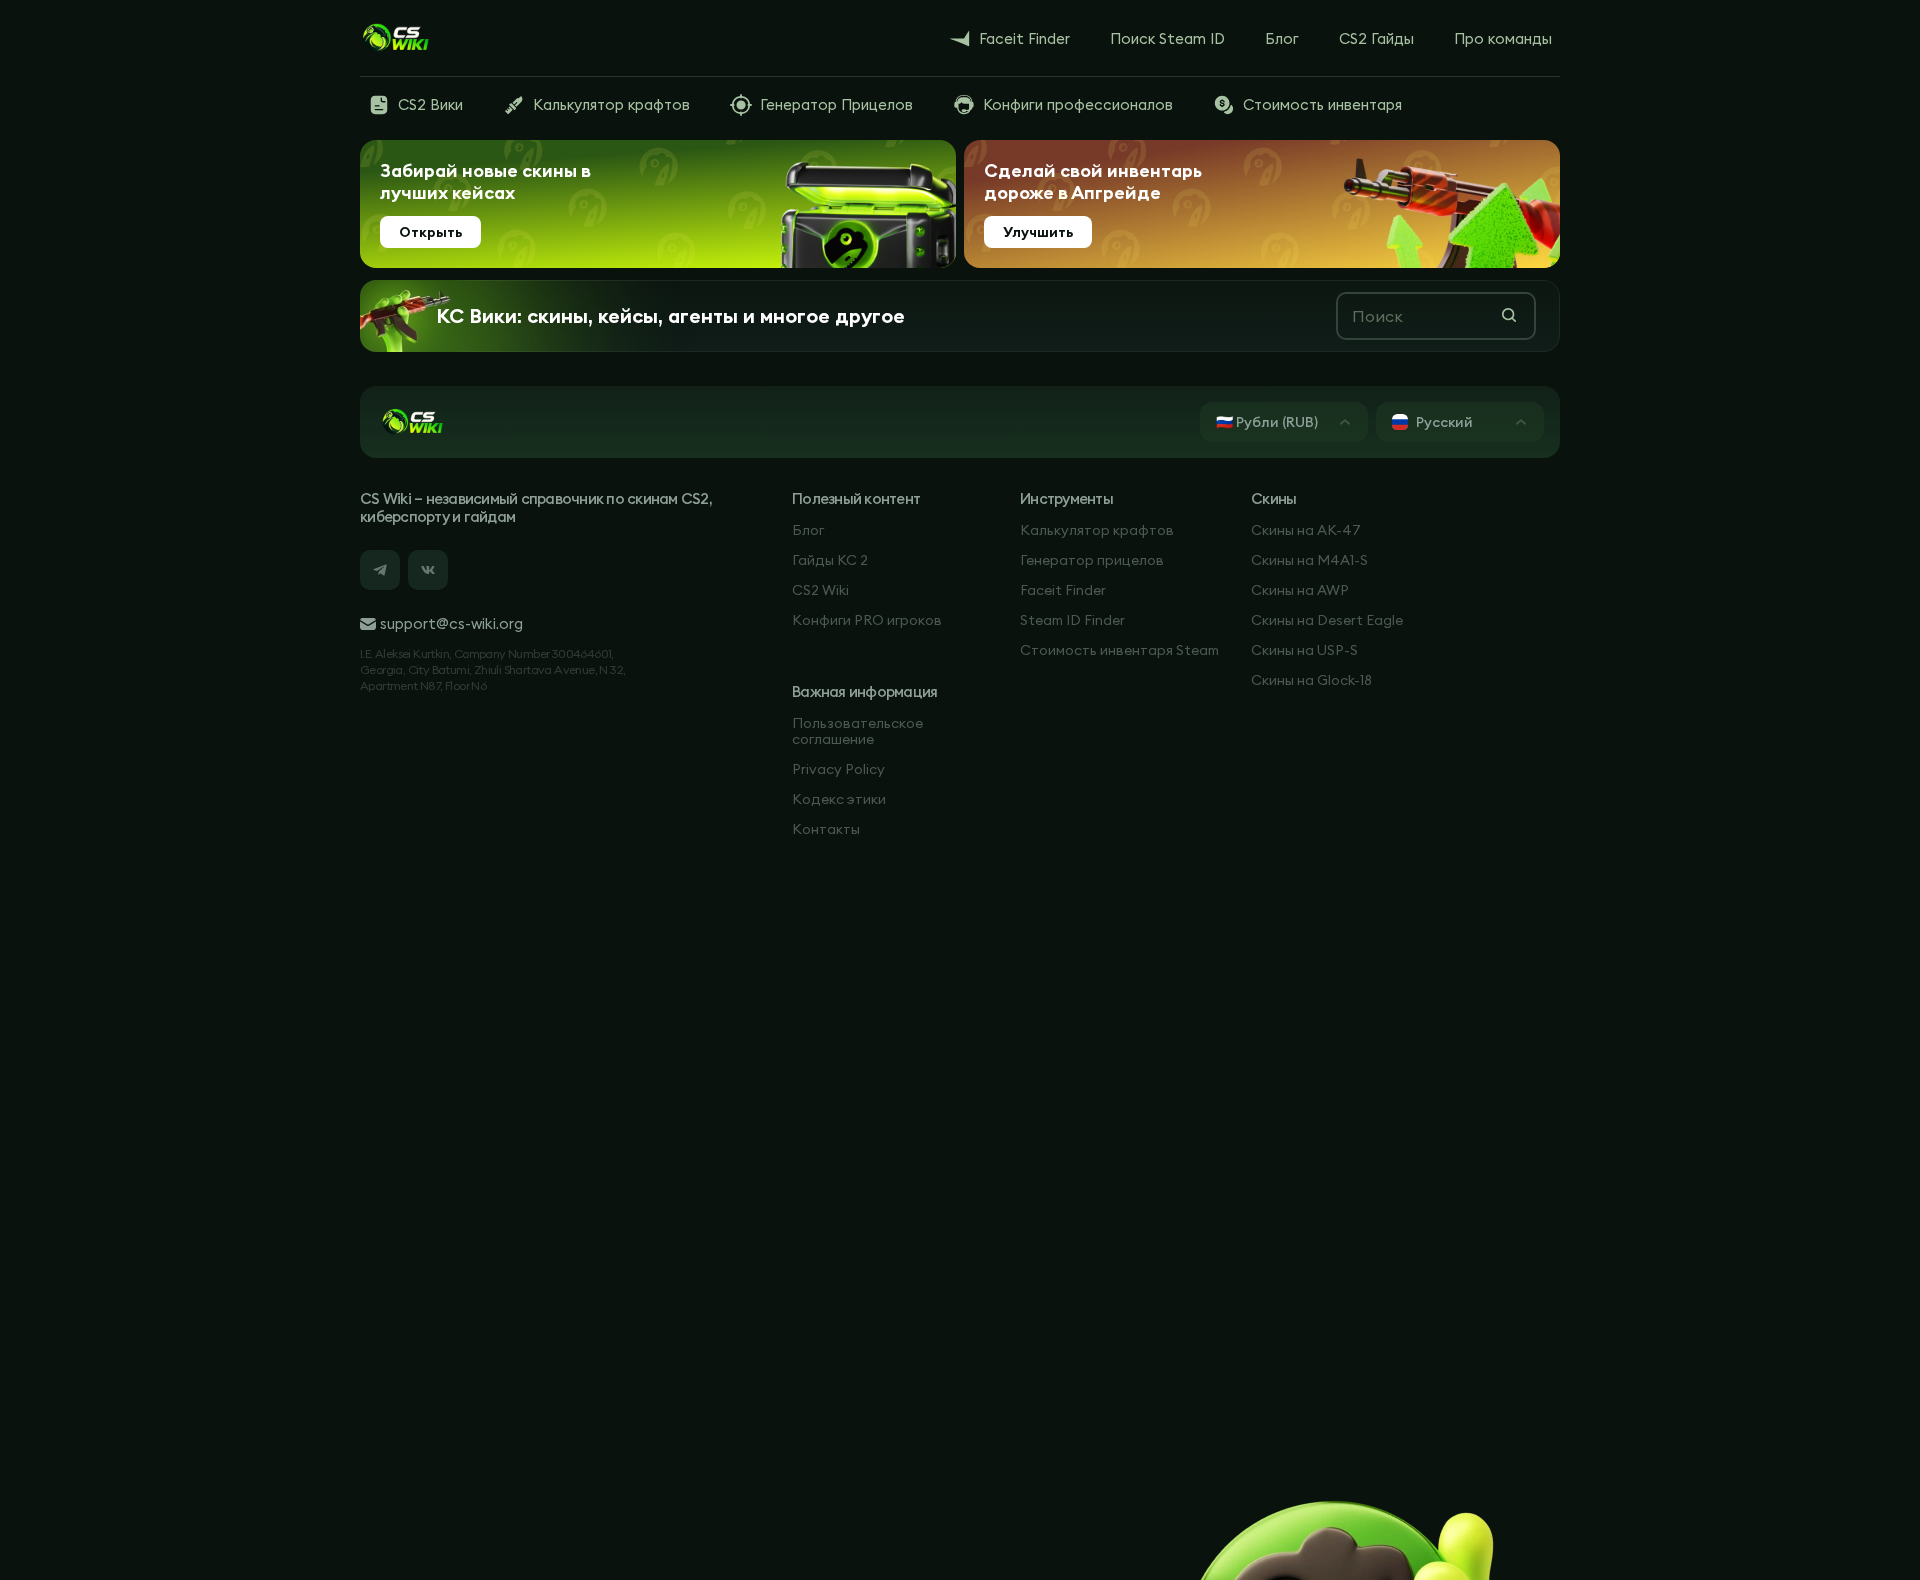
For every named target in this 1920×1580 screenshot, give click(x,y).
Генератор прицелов (1092, 560)
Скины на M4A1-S (1309, 560)
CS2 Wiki (820, 590)
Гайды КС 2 (830, 560)
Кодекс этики (839, 799)
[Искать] (1509, 315)
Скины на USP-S (1304, 650)
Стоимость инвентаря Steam (1119, 650)
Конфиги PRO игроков (867, 620)
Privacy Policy (838, 769)
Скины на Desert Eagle (1327, 620)
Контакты (826, 829)
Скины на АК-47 (1306, 530)
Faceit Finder (1063, 590)
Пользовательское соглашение (857, 731)
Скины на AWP (1300, 590)
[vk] (428, 570)
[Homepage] (395, 38)
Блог (808, 530)
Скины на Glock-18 (1311, 680)
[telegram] (380, 570)
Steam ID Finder (1072, 620)
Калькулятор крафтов (1097, 530)
